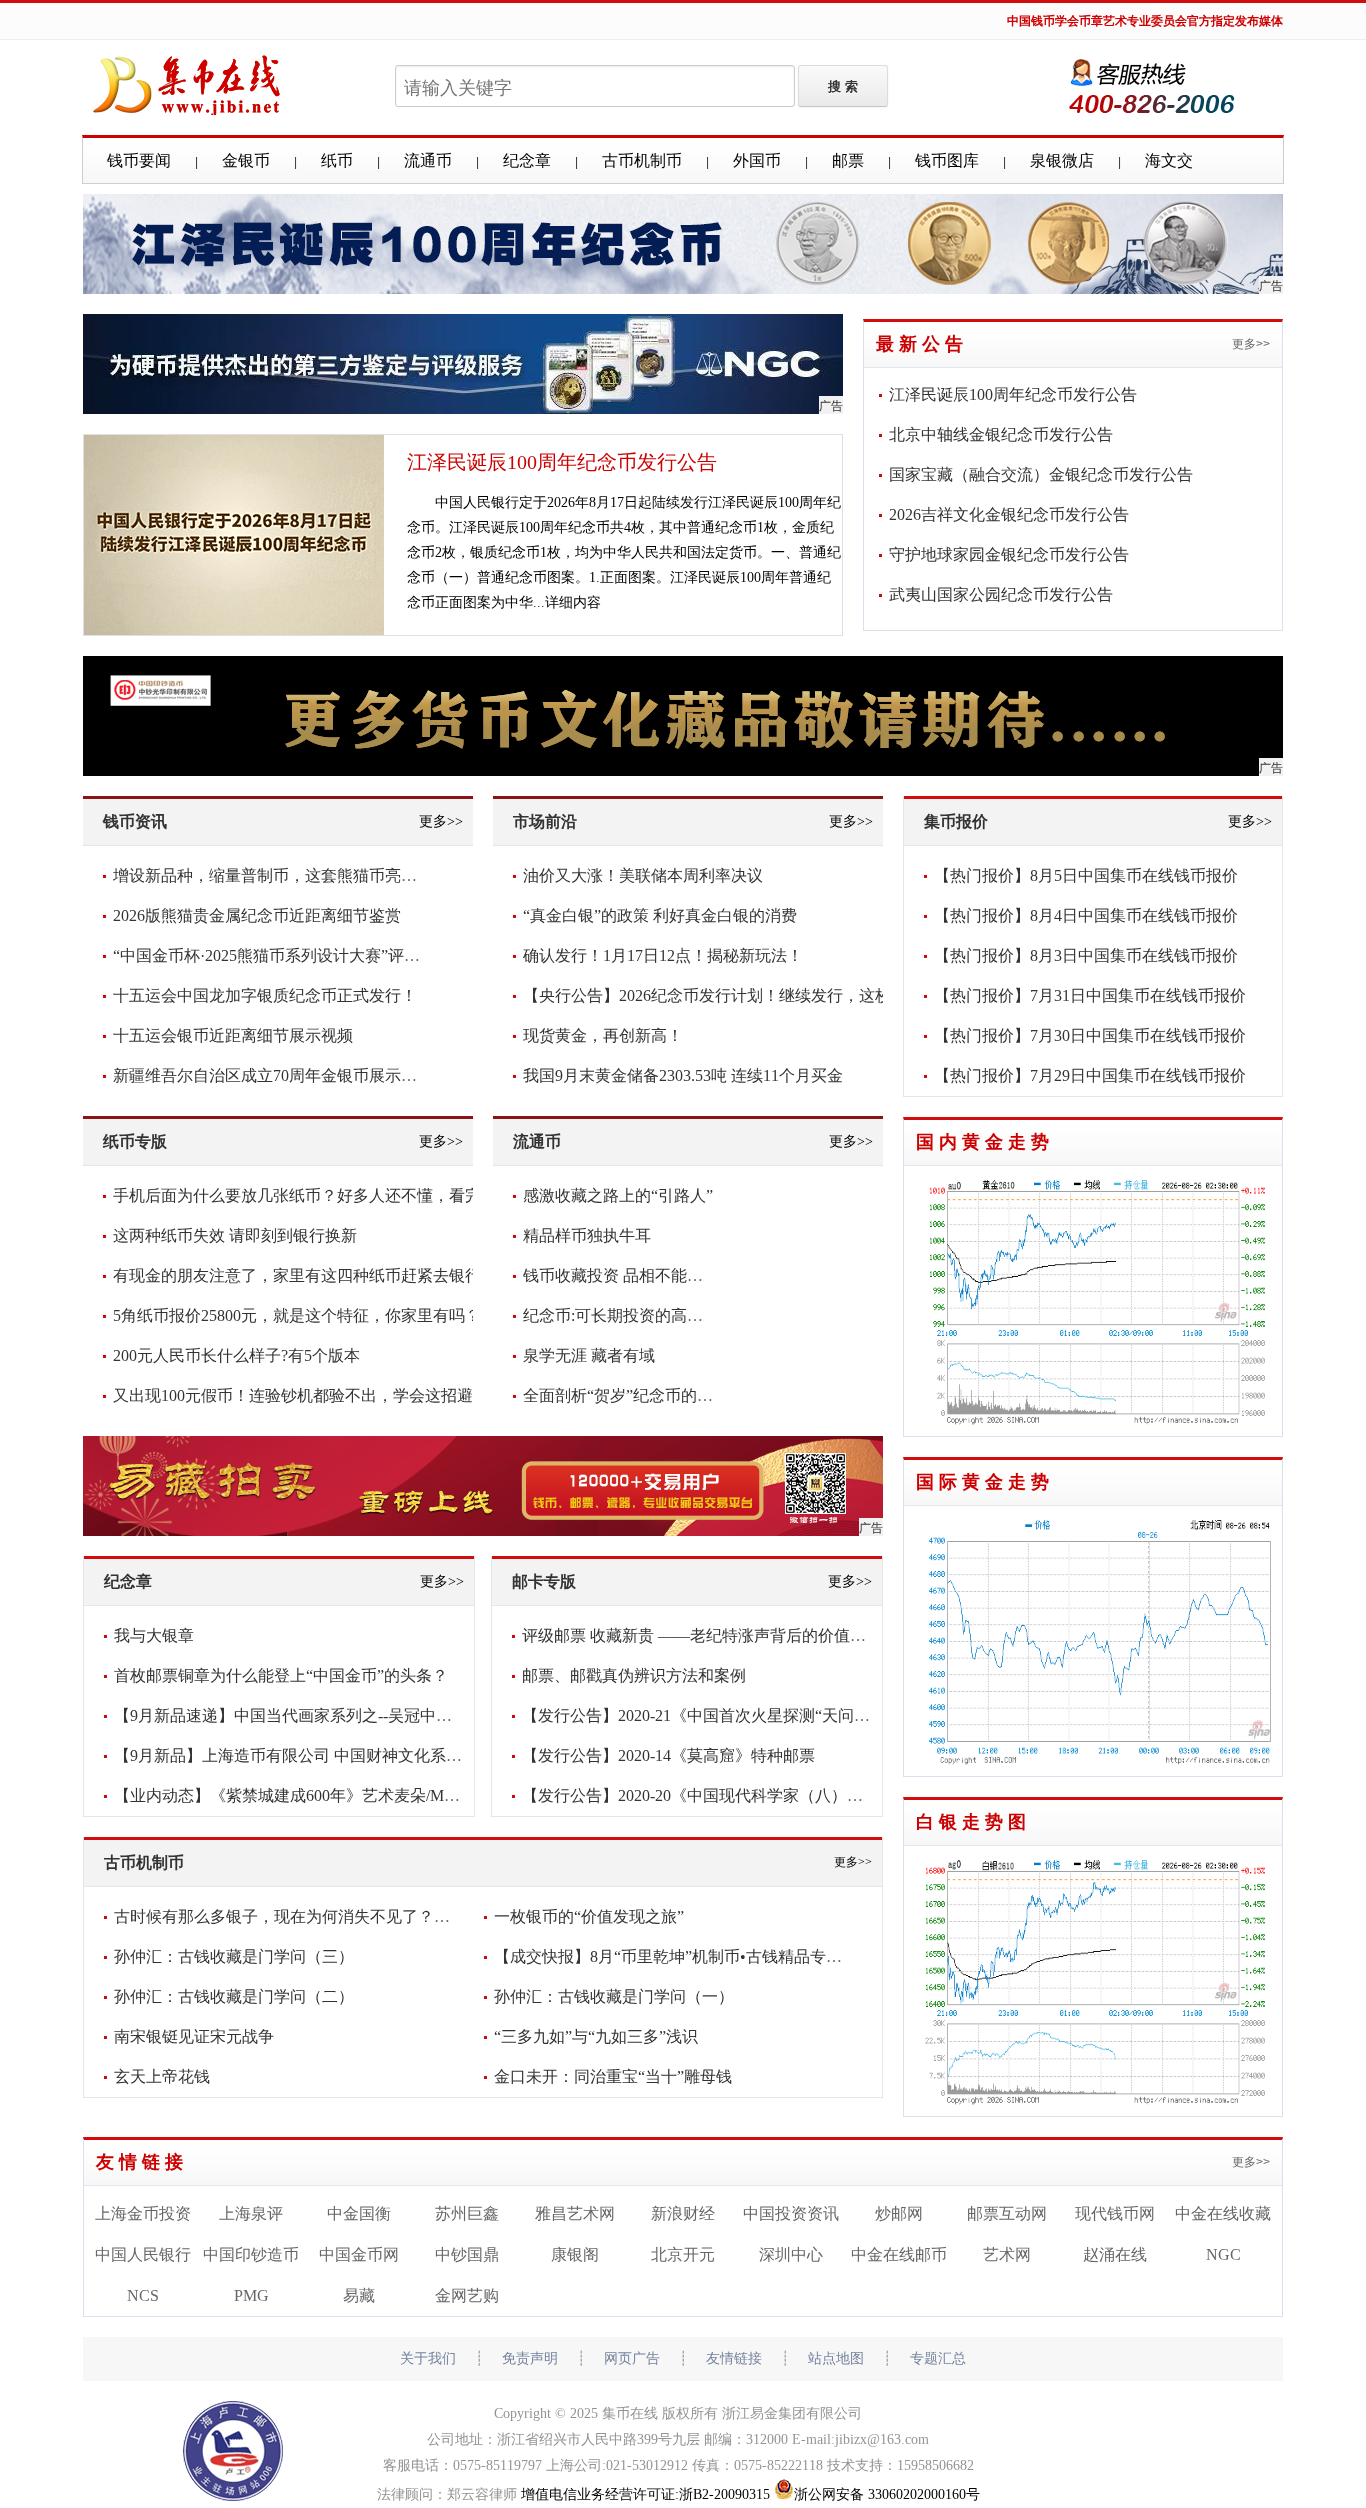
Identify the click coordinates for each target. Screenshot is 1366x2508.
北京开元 (683, 2254)
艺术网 (1007, 2254)
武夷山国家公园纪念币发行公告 (1001, 594)
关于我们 (428, 2358)
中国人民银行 (143, 2254)
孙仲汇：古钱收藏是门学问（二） (234, 1996)
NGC (1223, 2254)
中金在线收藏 (1223, 2213)
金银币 (246, 160)
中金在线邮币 (899, 2254)
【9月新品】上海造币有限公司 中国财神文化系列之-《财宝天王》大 (354, 1755)
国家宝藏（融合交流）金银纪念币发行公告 (1041, 474)
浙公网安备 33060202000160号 (887, 2494)
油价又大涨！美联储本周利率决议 (643, 875)
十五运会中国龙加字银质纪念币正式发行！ (265, 995)
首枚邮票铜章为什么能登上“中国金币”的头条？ (281, 1675)
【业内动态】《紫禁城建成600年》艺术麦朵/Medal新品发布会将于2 (352, 1795)
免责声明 (530, 2358)
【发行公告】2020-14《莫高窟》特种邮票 (668, 1755)
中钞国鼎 (467, 2254)
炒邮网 (899, 2213)
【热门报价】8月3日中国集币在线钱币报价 (1086, 955)
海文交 (1169, 160)
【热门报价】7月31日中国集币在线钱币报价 (1090, 995)
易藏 (359, 2295)
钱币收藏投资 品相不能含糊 (621, 1275)
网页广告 (632, 2358)
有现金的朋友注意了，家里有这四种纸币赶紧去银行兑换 (313, 1275)
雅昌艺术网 (575, 2213)
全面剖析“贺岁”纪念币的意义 (626, 1395)
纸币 (337, 160)
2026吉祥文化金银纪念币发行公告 (1009, 514)
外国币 (757, 160)
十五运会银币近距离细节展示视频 (233, 1035)
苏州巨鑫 (467, 2213)
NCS (143, 2295)
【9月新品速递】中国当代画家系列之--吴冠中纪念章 (299, 1715)
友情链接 (142, 2162)
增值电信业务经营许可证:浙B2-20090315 (645, 2494)
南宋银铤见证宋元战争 (194, 2036)
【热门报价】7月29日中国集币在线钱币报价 (1090, 1075)
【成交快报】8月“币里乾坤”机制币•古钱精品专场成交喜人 (700, 1956)
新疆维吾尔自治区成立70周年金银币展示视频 (273, 1075)
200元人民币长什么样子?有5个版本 (236, 1355)
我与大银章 (154, 1635)
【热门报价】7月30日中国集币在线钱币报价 (1090, 1035)
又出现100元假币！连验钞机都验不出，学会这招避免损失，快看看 (349, 1395)
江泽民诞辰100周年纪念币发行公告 (562, 462)
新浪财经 (683, 2213)
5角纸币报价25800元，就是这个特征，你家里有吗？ (297, 1315)
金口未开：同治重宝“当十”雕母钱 (613, 2076)
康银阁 (575, 2254)
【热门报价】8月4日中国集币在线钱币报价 (1086, 915)
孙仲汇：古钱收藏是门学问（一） (614, 1996)
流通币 (428, 160)
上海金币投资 (143, 2213)
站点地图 (836, 2358)
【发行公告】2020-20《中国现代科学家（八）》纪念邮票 (724, 1795)
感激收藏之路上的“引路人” (618, 1195)
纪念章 (527, 160)
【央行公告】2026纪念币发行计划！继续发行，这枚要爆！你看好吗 (763, 995)
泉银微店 (1062, 160)
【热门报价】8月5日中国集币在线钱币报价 (1086, 875)
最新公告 (922, 344)
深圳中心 (791, 2254)
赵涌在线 (1115, 2254)
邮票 (848, 160)
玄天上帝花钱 (162, 2076)
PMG (251, 2295)
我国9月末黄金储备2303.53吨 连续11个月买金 (683, 1075)
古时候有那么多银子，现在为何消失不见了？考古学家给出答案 (338, 1916)
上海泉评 (251, 2213)
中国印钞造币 (251, 2254)
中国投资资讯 (791, 2213)
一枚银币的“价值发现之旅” (589, 1916)
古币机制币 (642, 160)
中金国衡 (359, 2213)
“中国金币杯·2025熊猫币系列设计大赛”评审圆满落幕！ (306, 955)
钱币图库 (947, 160)
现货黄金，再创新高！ (603, 1035)
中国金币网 (359, 2254)
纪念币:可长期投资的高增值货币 (637, 1315)
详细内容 (573, 602)
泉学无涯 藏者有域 (589, 1355)
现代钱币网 (1115, 2213)
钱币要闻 (139, 160)
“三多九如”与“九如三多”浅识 (596, 2036)
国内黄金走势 (985, 1142)
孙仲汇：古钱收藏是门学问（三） (234, 1956)
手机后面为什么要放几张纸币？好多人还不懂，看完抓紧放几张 (337, 1195)
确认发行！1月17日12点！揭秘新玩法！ (663, 955)
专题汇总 (938, 2358)
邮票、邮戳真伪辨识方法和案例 (634, 1675)
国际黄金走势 (985, 1482)
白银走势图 (973, 1822)
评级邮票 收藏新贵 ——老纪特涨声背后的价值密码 (702, 1635)
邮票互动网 (1007, 2213)
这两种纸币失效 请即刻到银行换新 (235, 1235)
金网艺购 (467, 2295)
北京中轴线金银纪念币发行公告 (1001, 434)
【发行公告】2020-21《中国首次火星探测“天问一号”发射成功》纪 (755, 1715)
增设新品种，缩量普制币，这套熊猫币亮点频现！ (289, 875)
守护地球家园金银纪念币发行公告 (1009, 554)
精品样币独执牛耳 (587, 1235)
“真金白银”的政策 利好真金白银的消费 (660, 915)
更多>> (1251, 344)
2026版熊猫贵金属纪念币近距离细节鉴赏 (257, 915)
